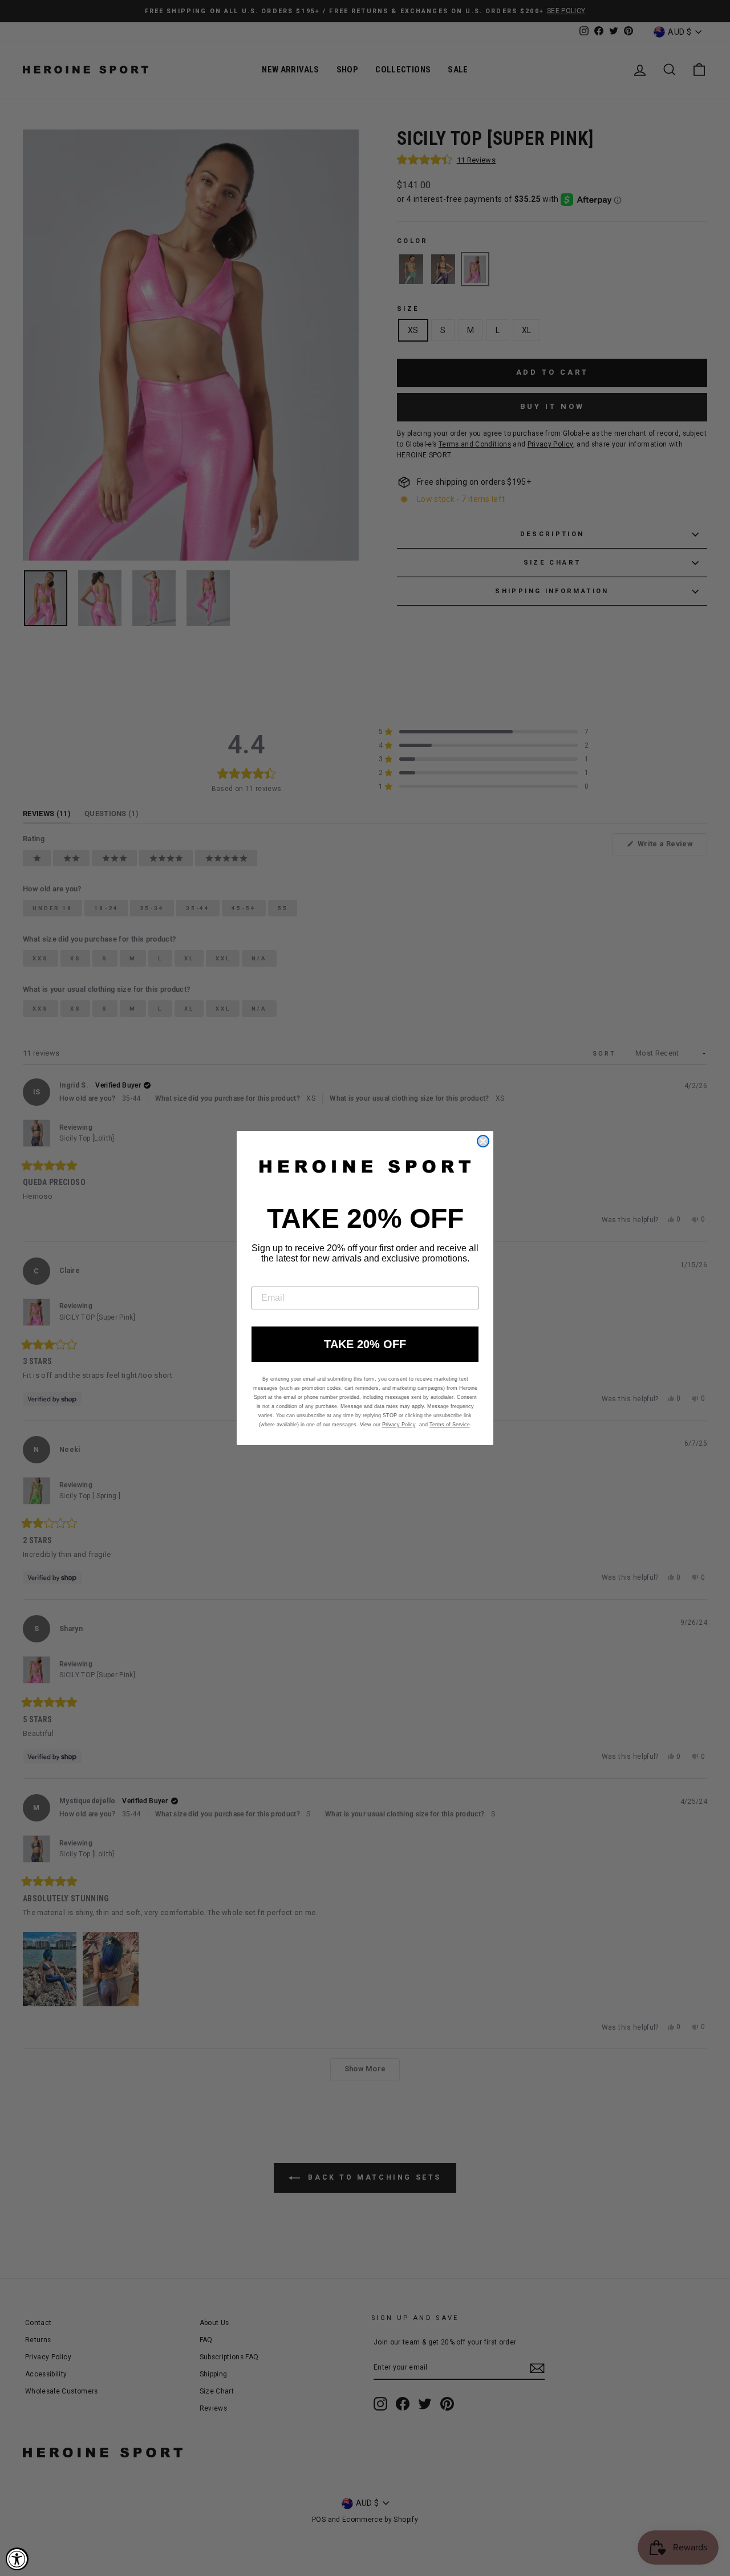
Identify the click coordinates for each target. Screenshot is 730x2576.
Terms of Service (450, 1425)
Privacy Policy (399, 1425)
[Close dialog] (483, 1141)
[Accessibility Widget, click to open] (17, 2559)
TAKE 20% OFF (365, 1344)
